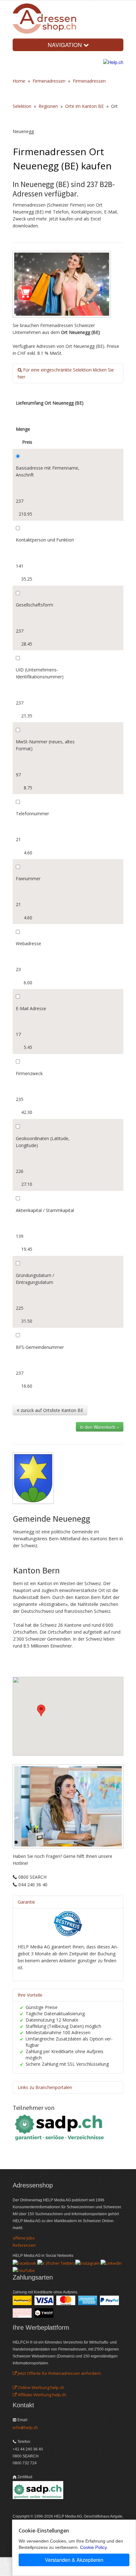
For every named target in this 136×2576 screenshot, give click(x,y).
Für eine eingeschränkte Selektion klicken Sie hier (66, 373)
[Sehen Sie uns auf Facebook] (25, 2263)
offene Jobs (24, 2238)
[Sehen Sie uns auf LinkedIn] (111, 2263)
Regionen (48, 106)
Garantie (26, 1902)
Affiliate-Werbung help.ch (41, 2395)
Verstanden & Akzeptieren (74, 2560)
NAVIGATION (66, 45)
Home (19, 81)
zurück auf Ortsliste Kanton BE (51, 1410)
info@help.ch (25, 2427)
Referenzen (24, 2245)
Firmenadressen (49, 81)
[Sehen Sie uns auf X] (56, 2263)
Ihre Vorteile (30, 1995)
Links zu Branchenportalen (45, 2087)
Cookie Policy (93, 2547)
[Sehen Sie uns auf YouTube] (24, 2270)
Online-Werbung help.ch (40, 2387)
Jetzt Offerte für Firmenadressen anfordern (59, 2373)
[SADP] (60, 2127)
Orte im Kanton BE (84, 106)
